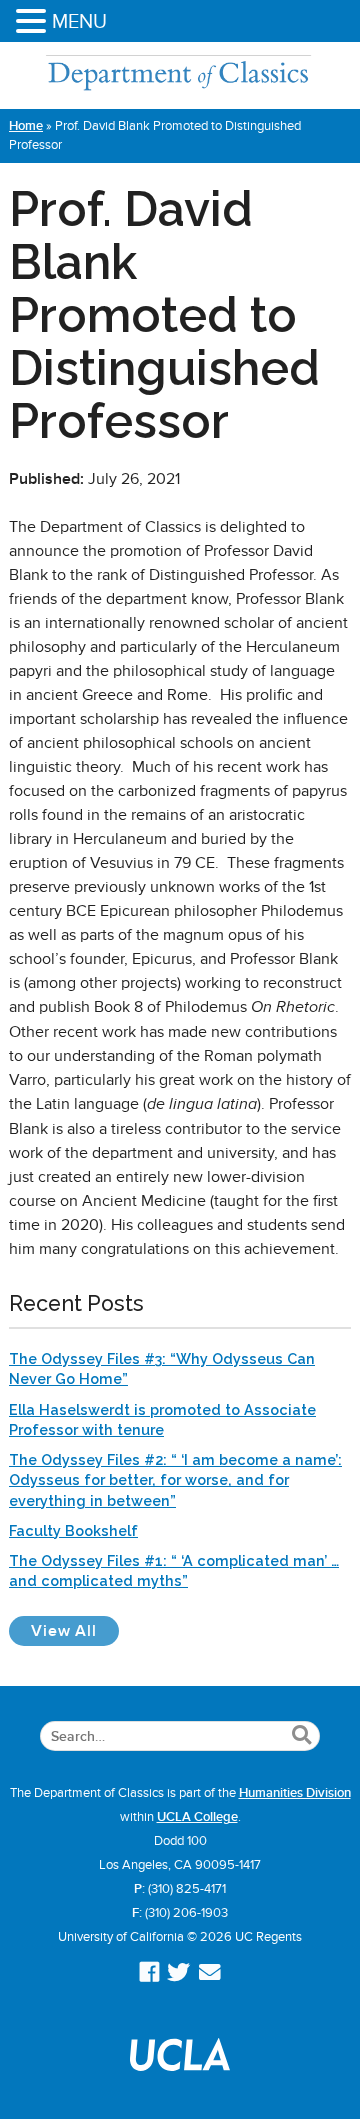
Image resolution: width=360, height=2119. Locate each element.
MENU (79, 21)
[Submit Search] (301, 1736)
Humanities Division (295, 1793)
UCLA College (197, 1817)
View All (75, 1630)
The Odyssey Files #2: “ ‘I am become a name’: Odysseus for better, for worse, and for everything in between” (175, 1479)
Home (26, 126)
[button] (34, 22)
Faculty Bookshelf (73, 1530)
